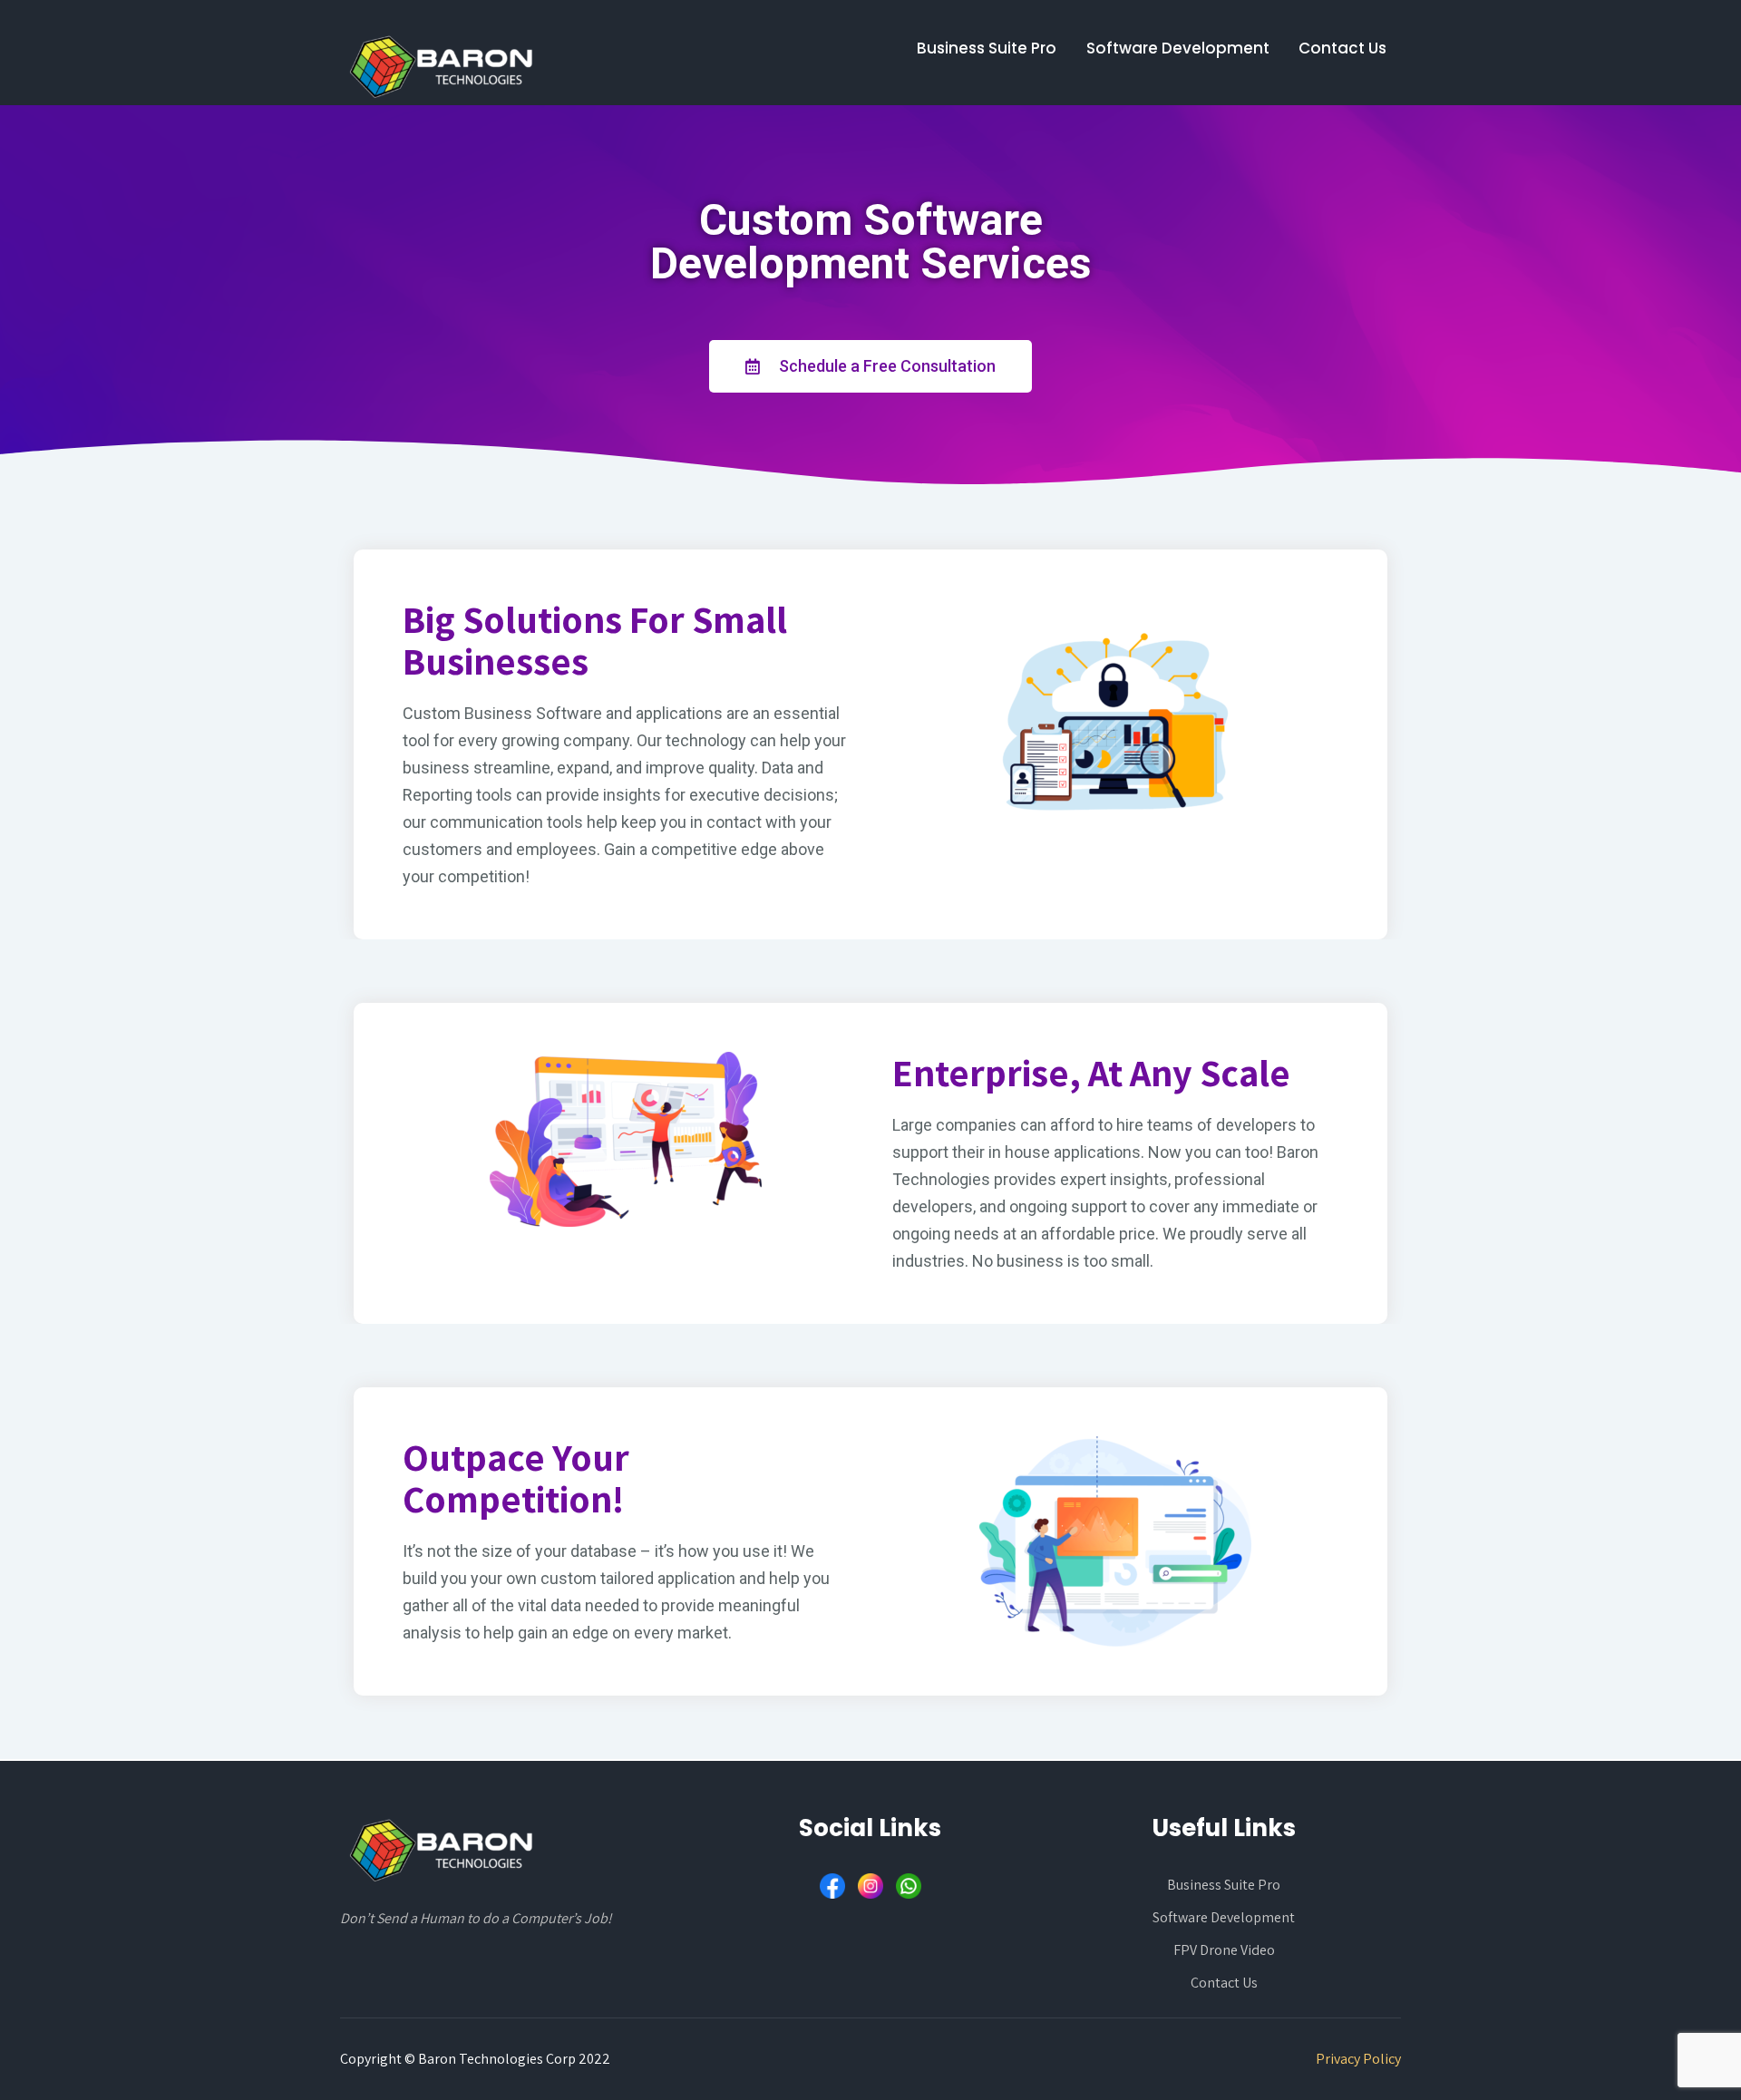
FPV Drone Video (1224, 1950)
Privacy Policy (1358, 2059)
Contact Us (1342, 48)
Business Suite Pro (987, 48)
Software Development (1178, 48)
